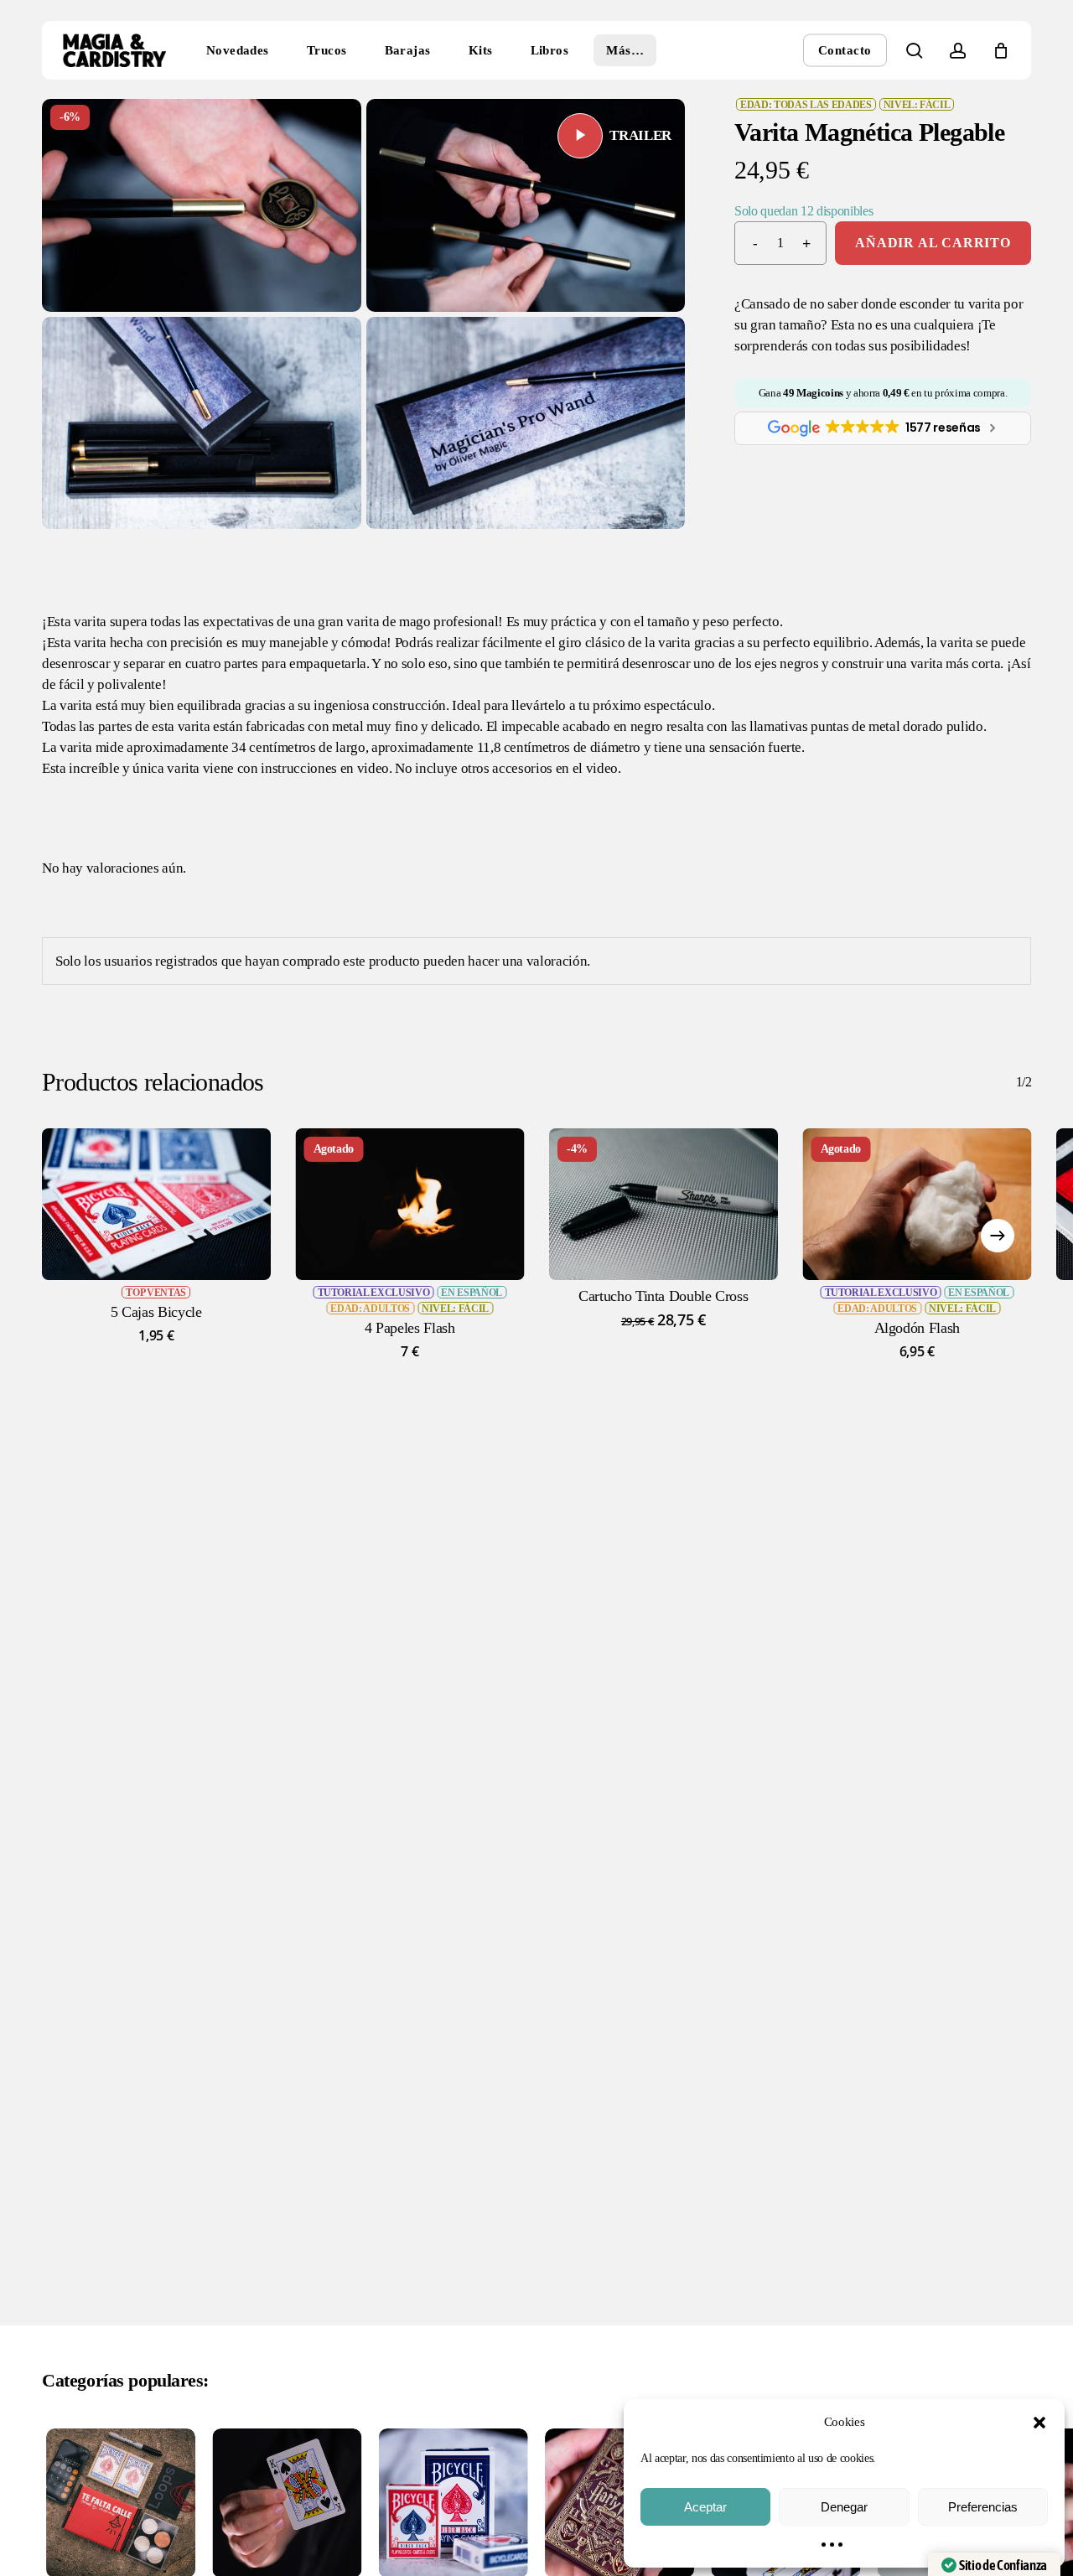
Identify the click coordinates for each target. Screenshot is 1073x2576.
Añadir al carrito (933, 243)
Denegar (844, 2507)
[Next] (998, 1236)
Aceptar (705, 2507)
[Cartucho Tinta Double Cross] (663, 1204)
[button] (1039, 2423)
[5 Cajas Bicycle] (156, 1204)
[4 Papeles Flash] (410, 1204)
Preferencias (983, 2507)
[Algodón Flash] (917, 1204)
